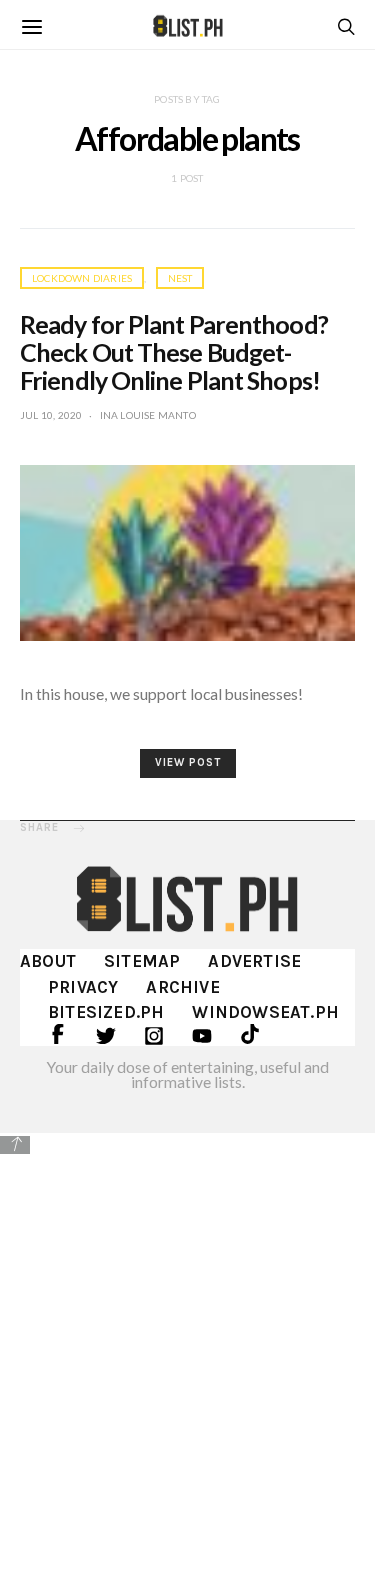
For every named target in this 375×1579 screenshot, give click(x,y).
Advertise (254, 961)
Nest (180, 278)
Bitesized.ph (106, 1012)
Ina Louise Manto (148, 415)
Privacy (83, 987)
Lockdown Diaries (82, 278)
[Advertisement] (187, 1353)
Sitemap (142, 961)
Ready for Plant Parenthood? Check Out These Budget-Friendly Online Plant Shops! (174, 352)
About (48, 961)
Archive (182, 987)
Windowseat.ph (265, 1012)
